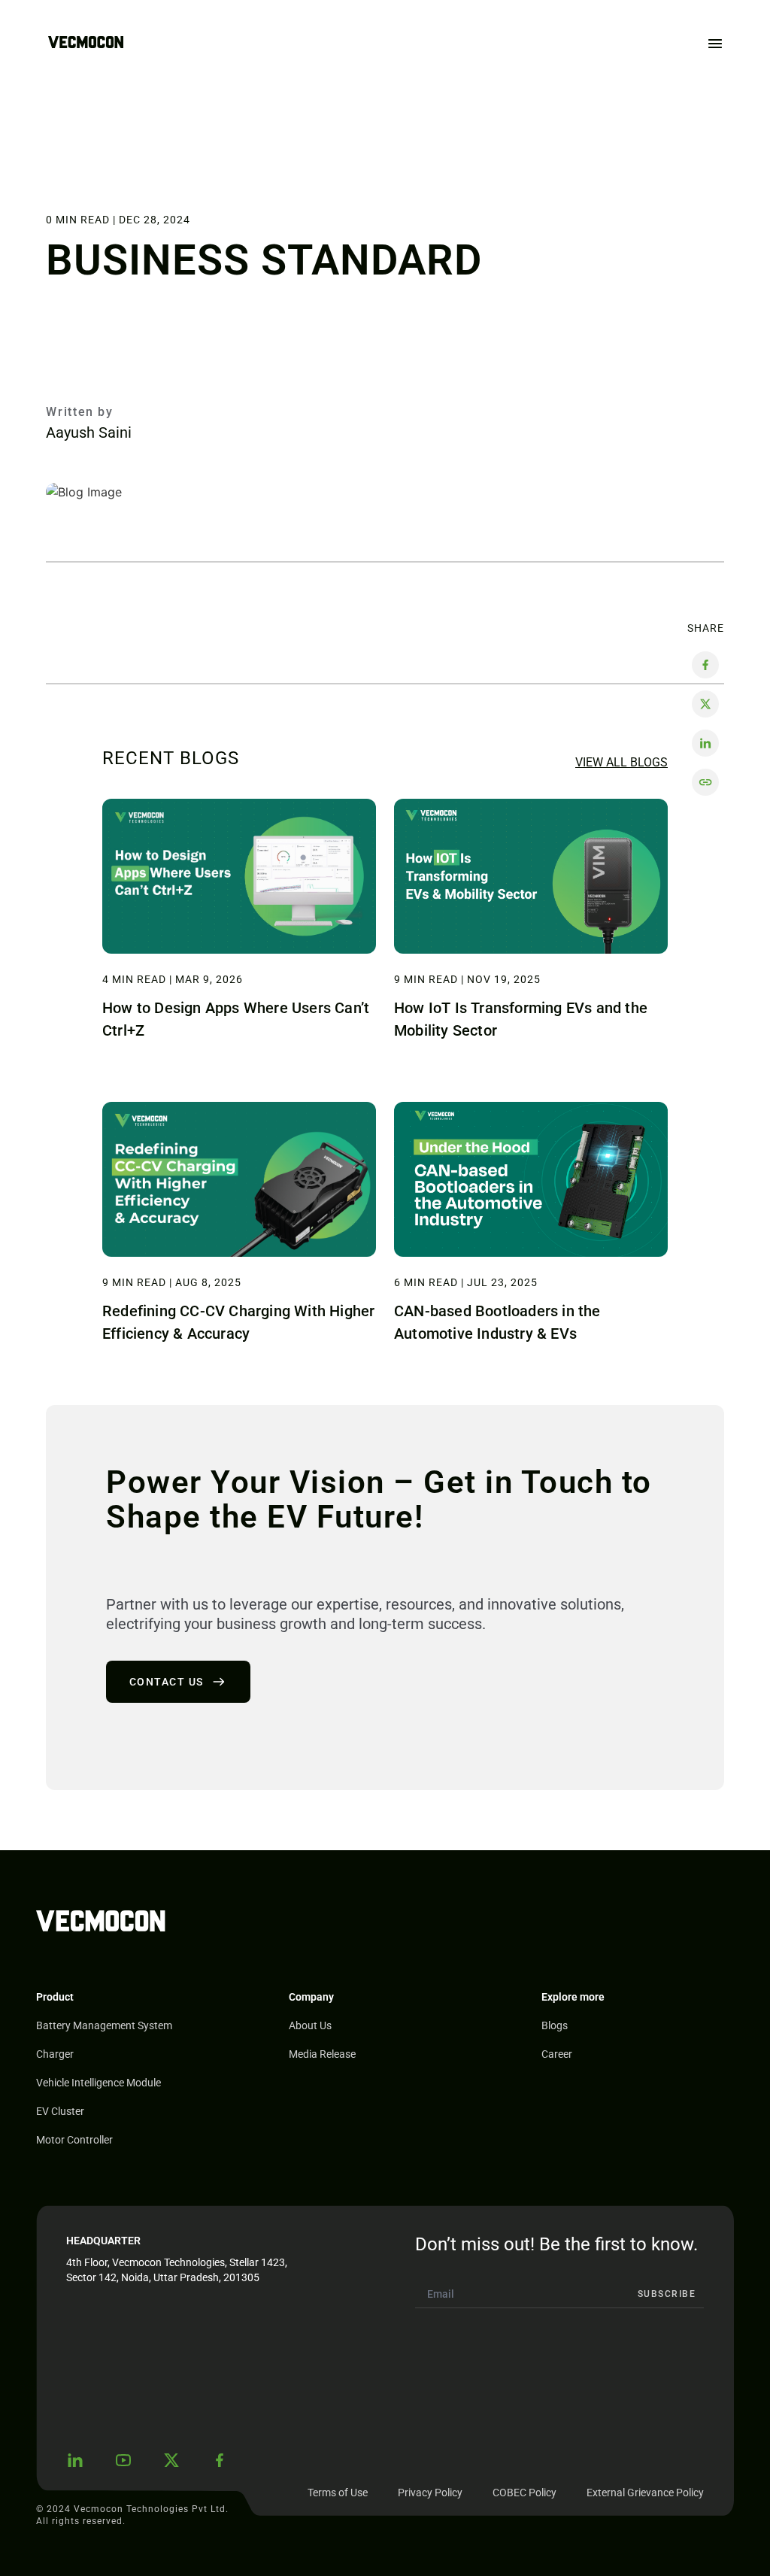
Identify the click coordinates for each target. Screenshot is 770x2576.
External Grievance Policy (645, 2493)
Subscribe (667, 2294)
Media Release (322, 2054)
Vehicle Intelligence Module (99, 2083)
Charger (55, 2054)
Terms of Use (338, 2493)
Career (557, 2054)
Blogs (555, 2025)
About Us (310, 2025)
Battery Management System (104, 2025)
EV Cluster (60, 2111)
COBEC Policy (524, 2493)
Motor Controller (74, 2140)
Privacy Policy (430, 2493)
